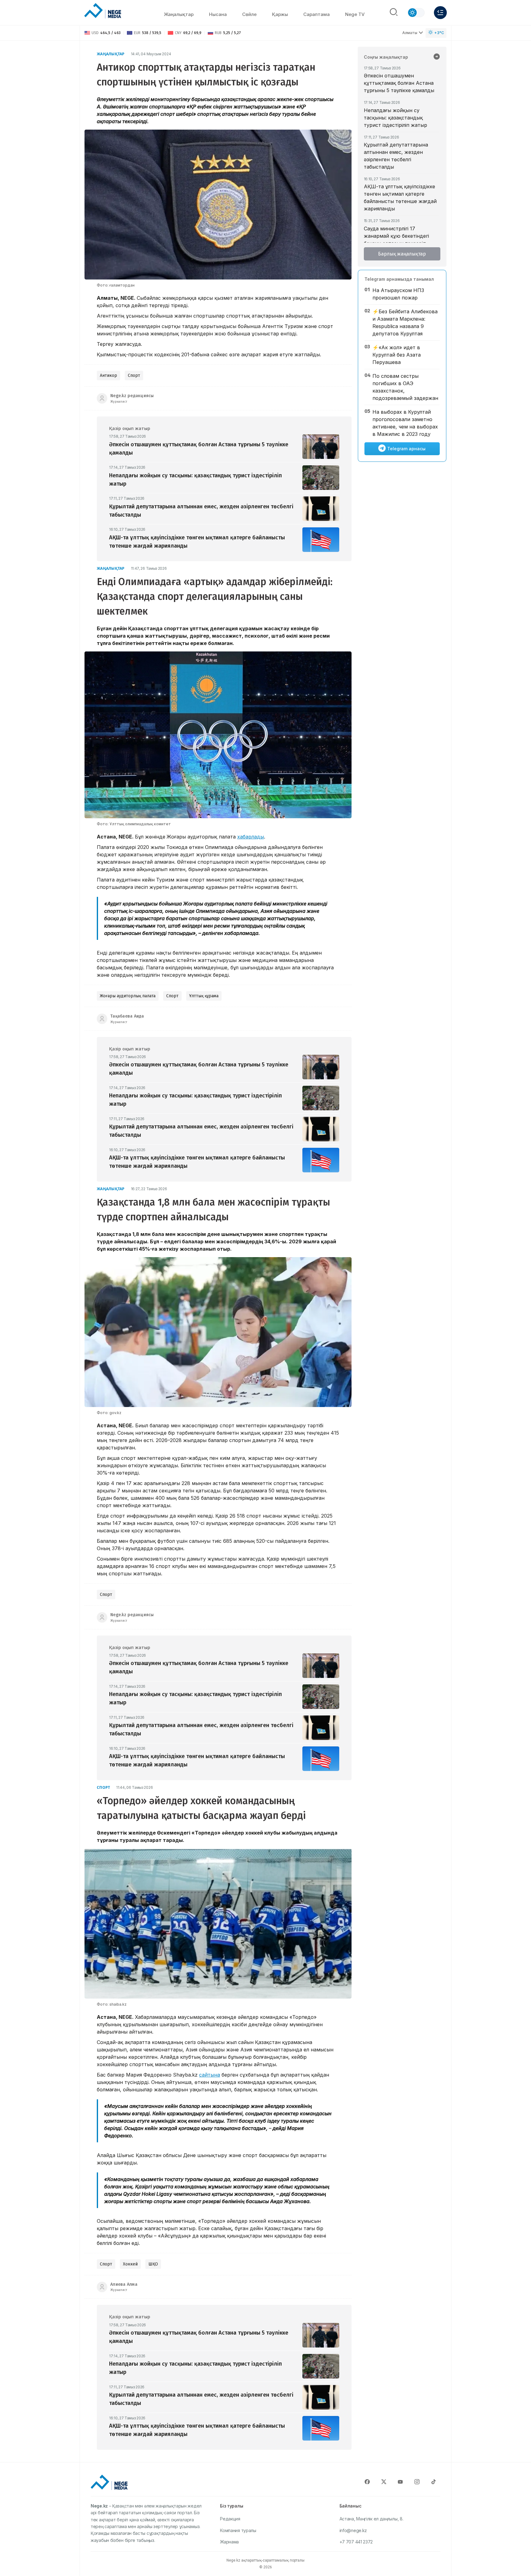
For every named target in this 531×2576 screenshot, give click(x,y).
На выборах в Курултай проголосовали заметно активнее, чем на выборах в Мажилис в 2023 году (405, 423)
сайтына (210, 2075)
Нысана (218, 14)
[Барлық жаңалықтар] (437, 57)
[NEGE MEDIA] (103, 11)
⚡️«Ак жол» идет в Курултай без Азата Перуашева (397, 355)
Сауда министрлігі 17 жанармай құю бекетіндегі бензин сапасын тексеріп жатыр (396, 240)
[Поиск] (394, 13)
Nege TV (355, 14)
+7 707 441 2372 (356, 2542)
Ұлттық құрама (204, 996)
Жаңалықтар (179, 14)
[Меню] (440, 13)
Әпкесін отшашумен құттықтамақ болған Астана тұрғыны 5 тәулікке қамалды (399, 83)
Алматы (410, 33)
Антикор (108, 375)
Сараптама (317, 14)
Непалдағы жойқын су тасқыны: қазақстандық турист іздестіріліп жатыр (395, 118)
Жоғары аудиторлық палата (128, 996)
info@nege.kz (353, 2530)
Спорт (134, 375)
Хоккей (130, 2264)
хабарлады (251, 837)
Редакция (230, 2519)
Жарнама (229, 2542)
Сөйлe (249, 14)
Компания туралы (238, 2530)
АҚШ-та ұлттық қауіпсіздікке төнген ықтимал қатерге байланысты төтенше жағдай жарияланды (400, 197)
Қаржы (280, 14)
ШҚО (153, 2264)
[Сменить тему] (416, 13)
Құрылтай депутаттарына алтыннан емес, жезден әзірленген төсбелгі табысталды (396, 156)
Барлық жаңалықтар (402, 254)
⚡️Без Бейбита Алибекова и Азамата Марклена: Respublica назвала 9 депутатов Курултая (405, 322)
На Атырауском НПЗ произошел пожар (398, 294)
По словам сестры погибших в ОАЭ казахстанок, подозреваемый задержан (405, 387)
